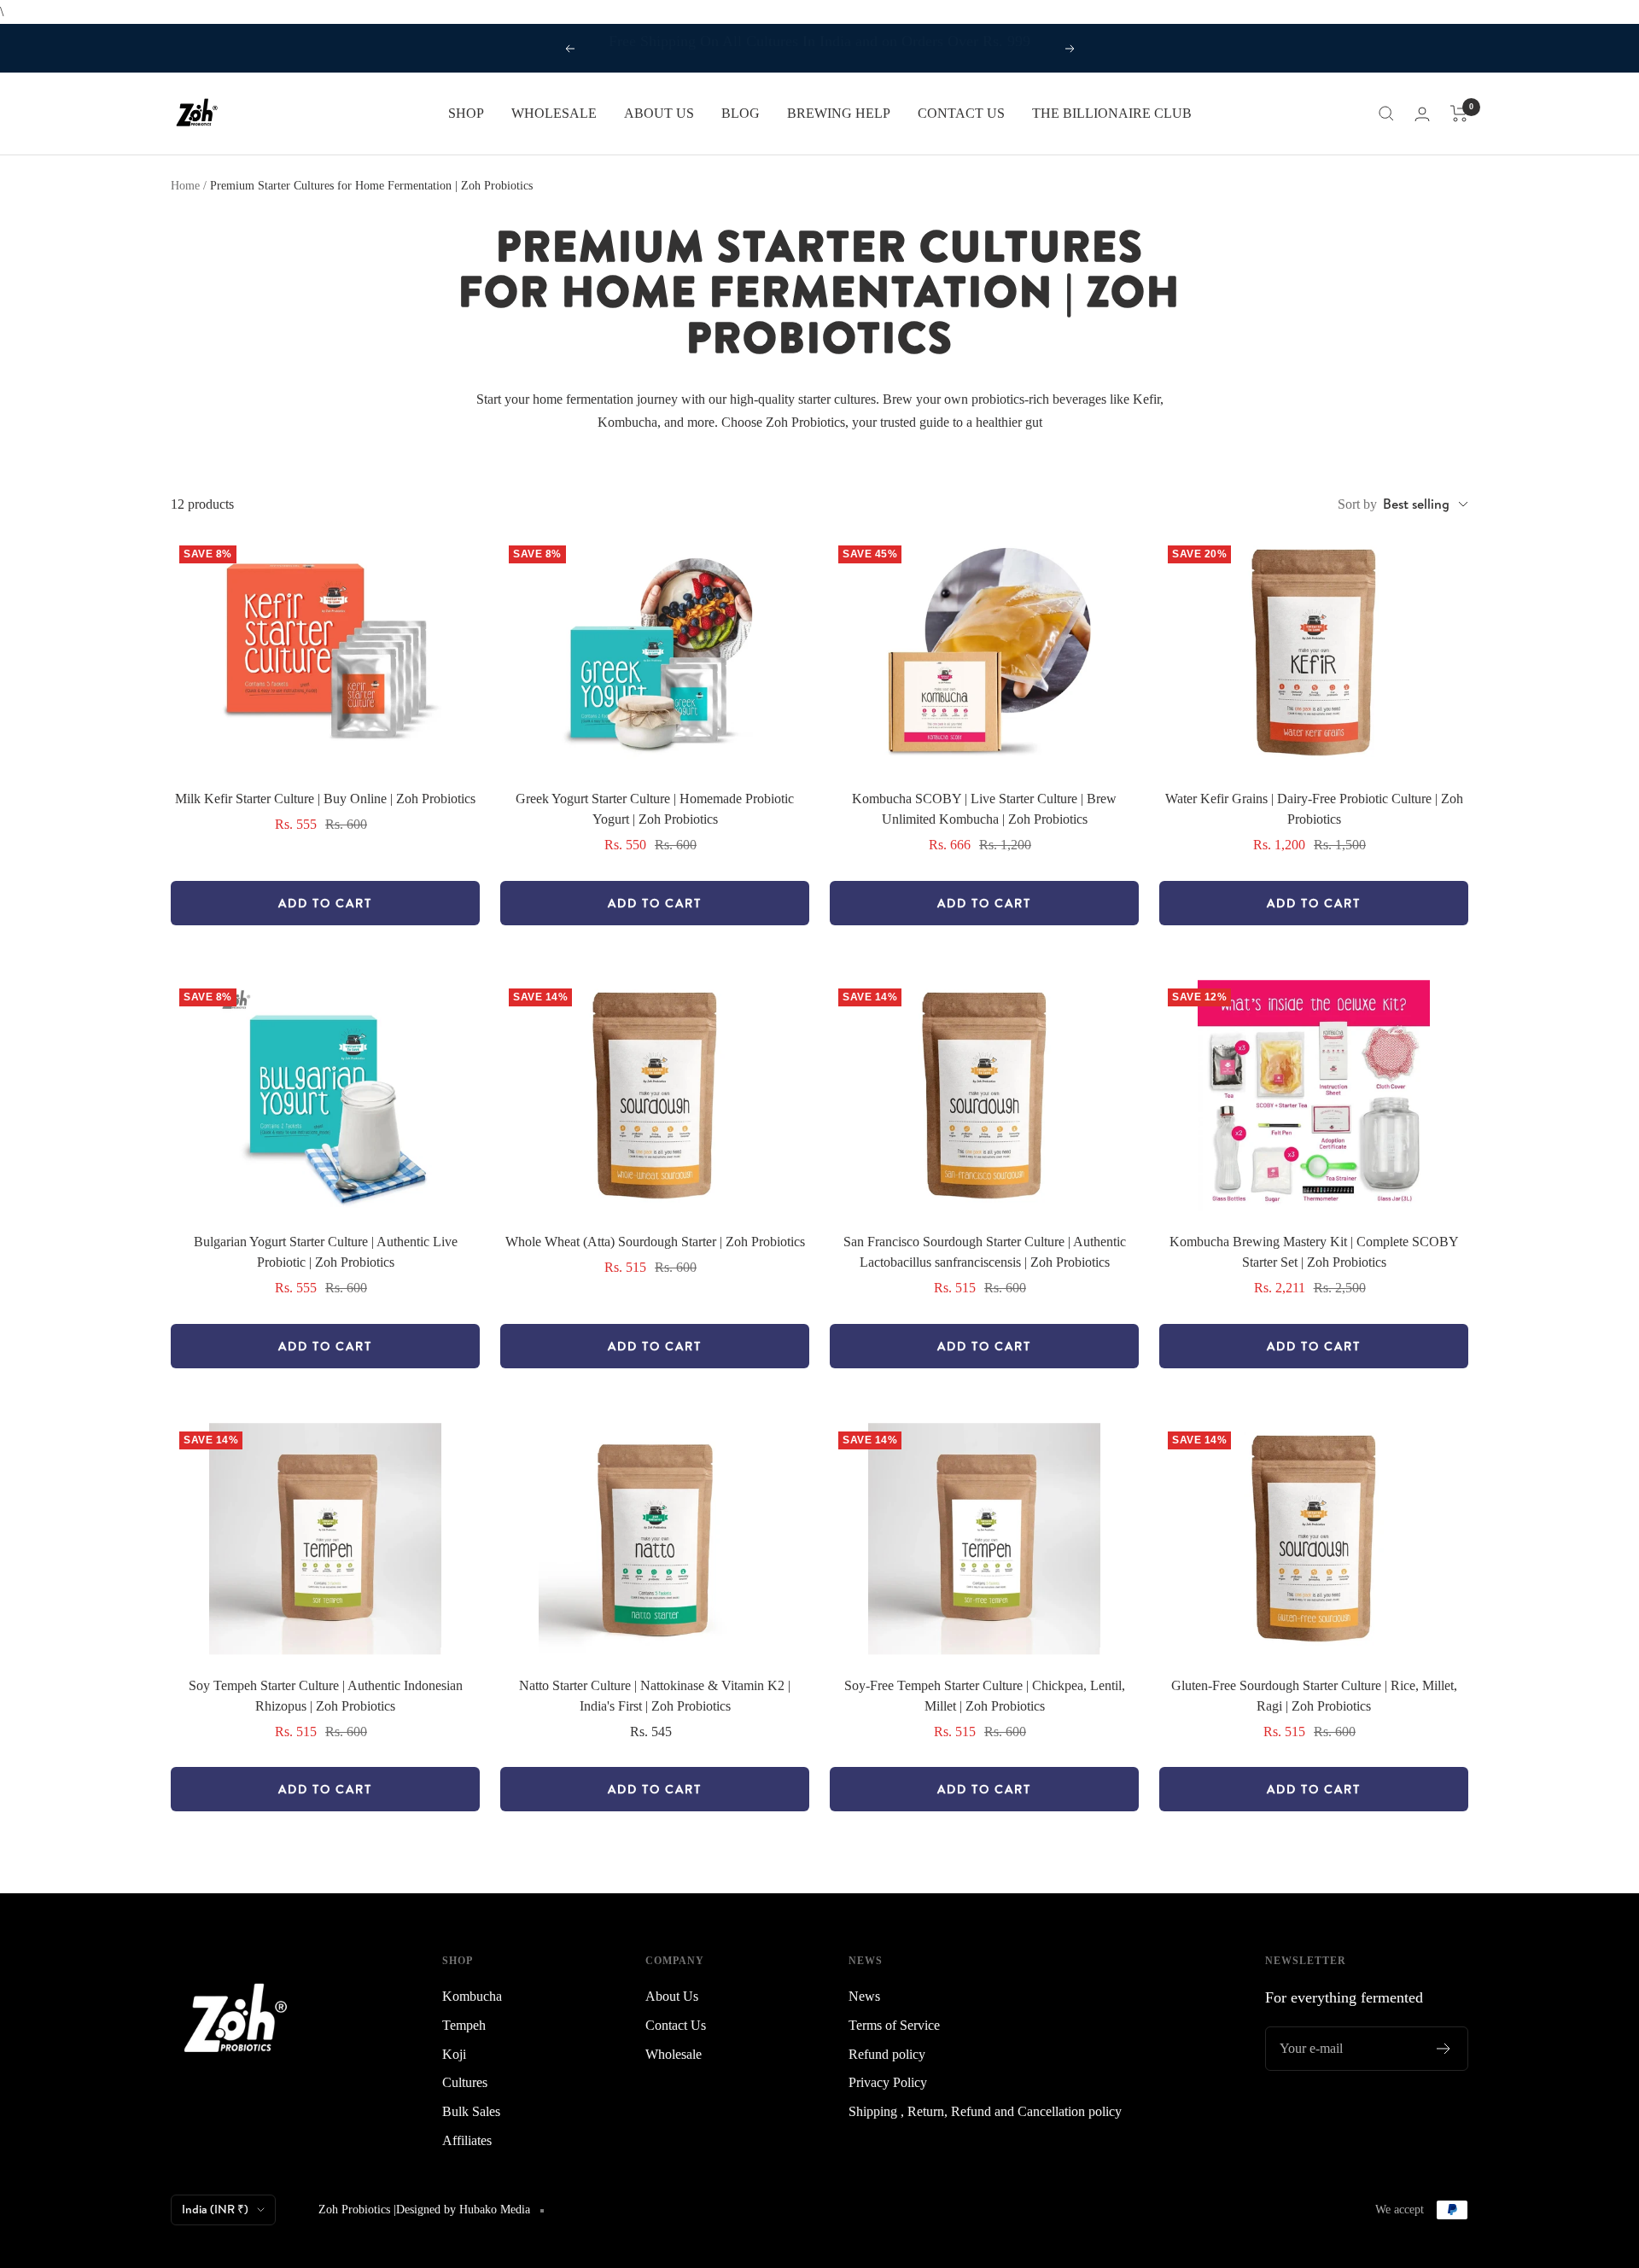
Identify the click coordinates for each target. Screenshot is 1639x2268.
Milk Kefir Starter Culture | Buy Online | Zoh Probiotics (325, 799)
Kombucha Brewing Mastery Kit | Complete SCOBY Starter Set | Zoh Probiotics (1314, 1252)
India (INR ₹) (215, 2209)
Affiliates (467, 2140)
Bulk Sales (471, 2111)
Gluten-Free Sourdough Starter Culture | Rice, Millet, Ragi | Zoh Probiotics (1314, 1696)
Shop (466, 113)
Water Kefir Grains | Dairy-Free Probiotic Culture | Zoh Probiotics (1314, 809)
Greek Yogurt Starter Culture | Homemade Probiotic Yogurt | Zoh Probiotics (655, 809)
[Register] (1444, 2049)
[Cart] (1459, 114)
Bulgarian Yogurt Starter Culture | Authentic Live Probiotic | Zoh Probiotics (326, 1252)
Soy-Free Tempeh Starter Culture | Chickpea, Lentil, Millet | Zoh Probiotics (985, 1696)
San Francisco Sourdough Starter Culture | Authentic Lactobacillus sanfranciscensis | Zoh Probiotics (985, 1252)
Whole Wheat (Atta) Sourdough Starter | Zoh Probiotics (655, 1242)
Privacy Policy (888, 2082)
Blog (741, 113)
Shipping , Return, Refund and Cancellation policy (985, 2111)
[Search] (1386, 114)
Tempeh (464, 2025)
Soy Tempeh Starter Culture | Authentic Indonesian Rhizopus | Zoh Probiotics (326, 1696)
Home (185, 186)
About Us (672, 1996)
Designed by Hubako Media (463, 2210)
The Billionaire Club (1112, 113)
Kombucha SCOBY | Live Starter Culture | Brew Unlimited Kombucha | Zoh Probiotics (984, 809)
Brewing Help (839, 113)
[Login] (1422, 114)
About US (659, 113)
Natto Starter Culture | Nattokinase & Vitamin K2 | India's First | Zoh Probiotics (655, 1696)
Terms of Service (894, 2025)
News (864, 1996)
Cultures (465, 2082)
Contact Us (961, 113)
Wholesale (554, 113)
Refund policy (887, 2054)
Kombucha (472, 1996)
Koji (454, 2054)
